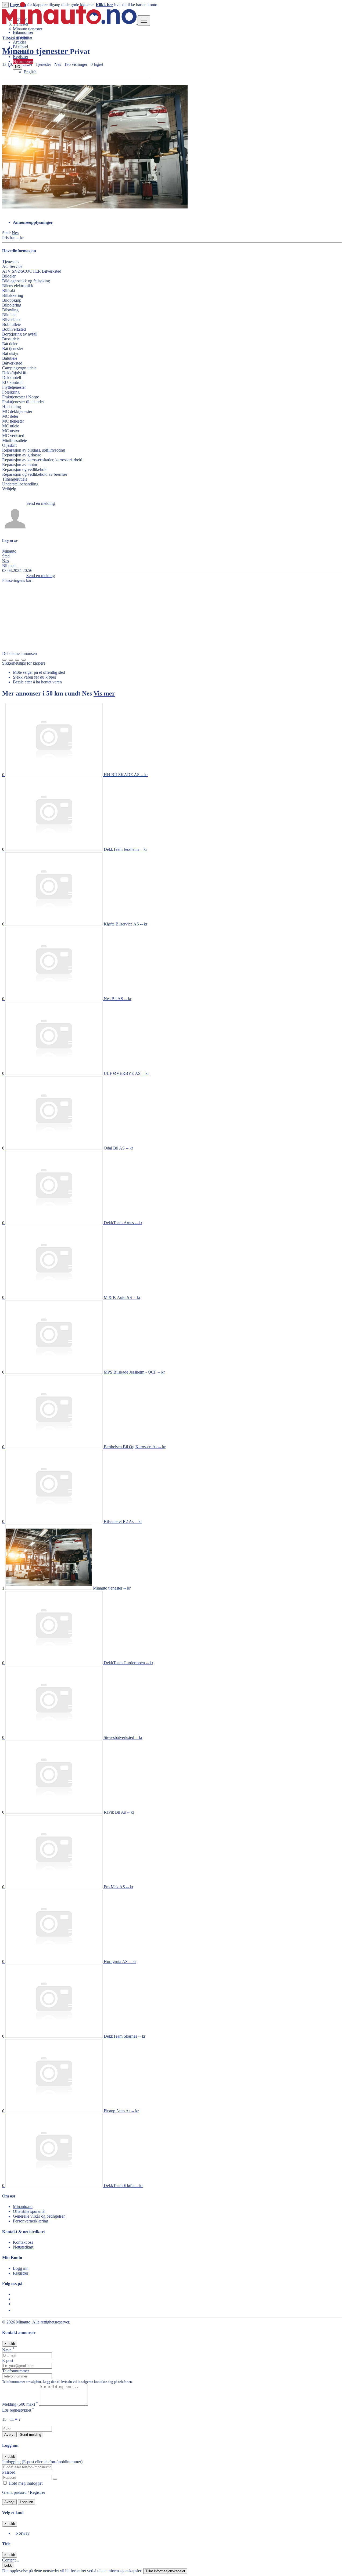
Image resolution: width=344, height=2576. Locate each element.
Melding (20, 2404)
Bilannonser (23, 32)
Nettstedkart (23, 2247)
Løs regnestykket (18, 2410)
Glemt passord (15, 2492)
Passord (9, 2472)
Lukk (8, 2565)
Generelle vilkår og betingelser (39, 2216)
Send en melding (41, 503)
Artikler (19, 42)
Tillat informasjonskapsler (165, 2571)
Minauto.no (23, 2206)
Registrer (21, 57)
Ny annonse (23, 61)
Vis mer (104, 693)
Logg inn (21, 52)
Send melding (31, 2435)
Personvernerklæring (31, 2221)
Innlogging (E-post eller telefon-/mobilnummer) (42, 2462)
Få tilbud (20, 47)
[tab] (177, 222)
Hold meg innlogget (25, 2483)
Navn (8, 2350)
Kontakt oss (23, 2242)
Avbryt (9, 2435)
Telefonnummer (16, 2371)
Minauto (9, 551)
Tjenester (21, 37)
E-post (8, 2360)
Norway (23, 2533)
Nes (15, 233)
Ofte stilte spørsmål (29, 2211)
